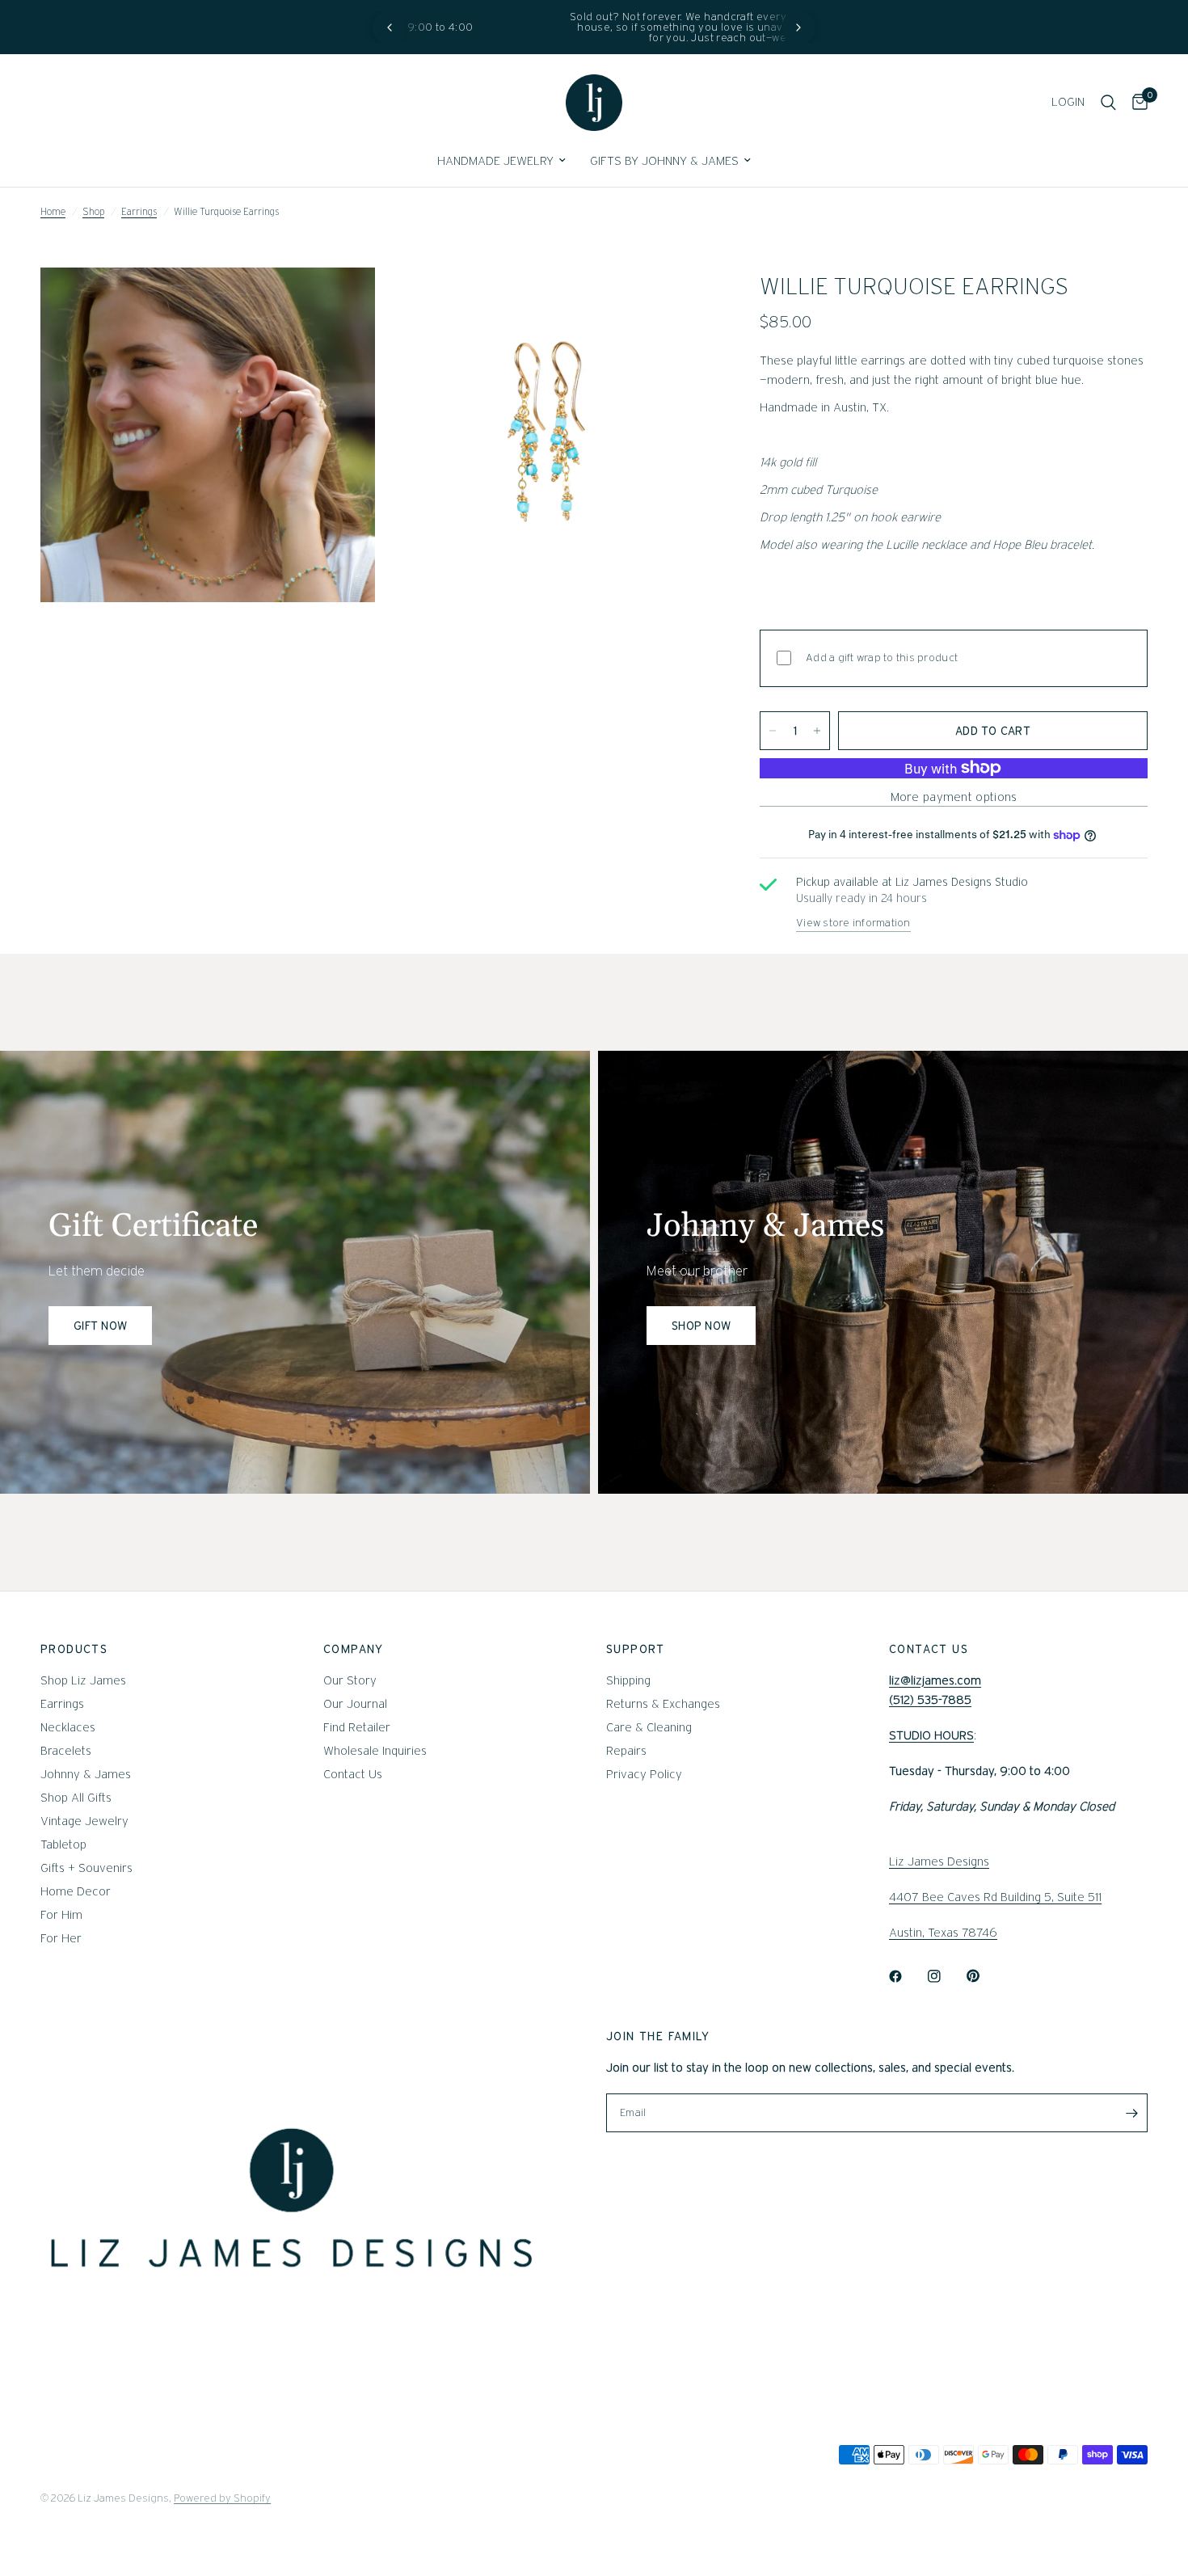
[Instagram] (946, 1976)
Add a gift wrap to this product (882, 658)
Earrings (139, 211)
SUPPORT (636, 1649)
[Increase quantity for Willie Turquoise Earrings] (817, 731)
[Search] (1108, 103)
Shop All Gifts (76, 1798)
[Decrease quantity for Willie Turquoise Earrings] (773, 731)
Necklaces (68, 1727)
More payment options (954, 797)
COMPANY (354, 1649)
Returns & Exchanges (663, 1704)
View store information (853, 923)
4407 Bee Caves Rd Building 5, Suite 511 (995, 1897)
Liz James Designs (939, 1861)
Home (53, 211)
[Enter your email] (1131, 2113)
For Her (61, 1938)
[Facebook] (907, 1976)
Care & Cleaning (649, 1727)
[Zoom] (341, 301)
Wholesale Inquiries (375, 1751)
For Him (61, 1915)
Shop (93, 211)
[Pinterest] (984, 1976)
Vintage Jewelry (84, 1821)
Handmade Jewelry (495, 161)
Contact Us (353, 1774)
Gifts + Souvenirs (86, 1868)
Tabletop (63, 1845)
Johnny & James (86, 1774)
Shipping (628, 1680)
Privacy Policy (644, 1774)
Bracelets (66, 1751)
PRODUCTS (74, 1649)
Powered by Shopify (222, 2498)
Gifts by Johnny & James (664, 161)
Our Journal (355, 1704)
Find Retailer (357, 1727)
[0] (1136, 103)
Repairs (626, 1751)
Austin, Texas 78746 (943, 1933)
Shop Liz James (83, 1680)
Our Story (350, 1680)
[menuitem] (501, 161)
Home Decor (76, 1891)
